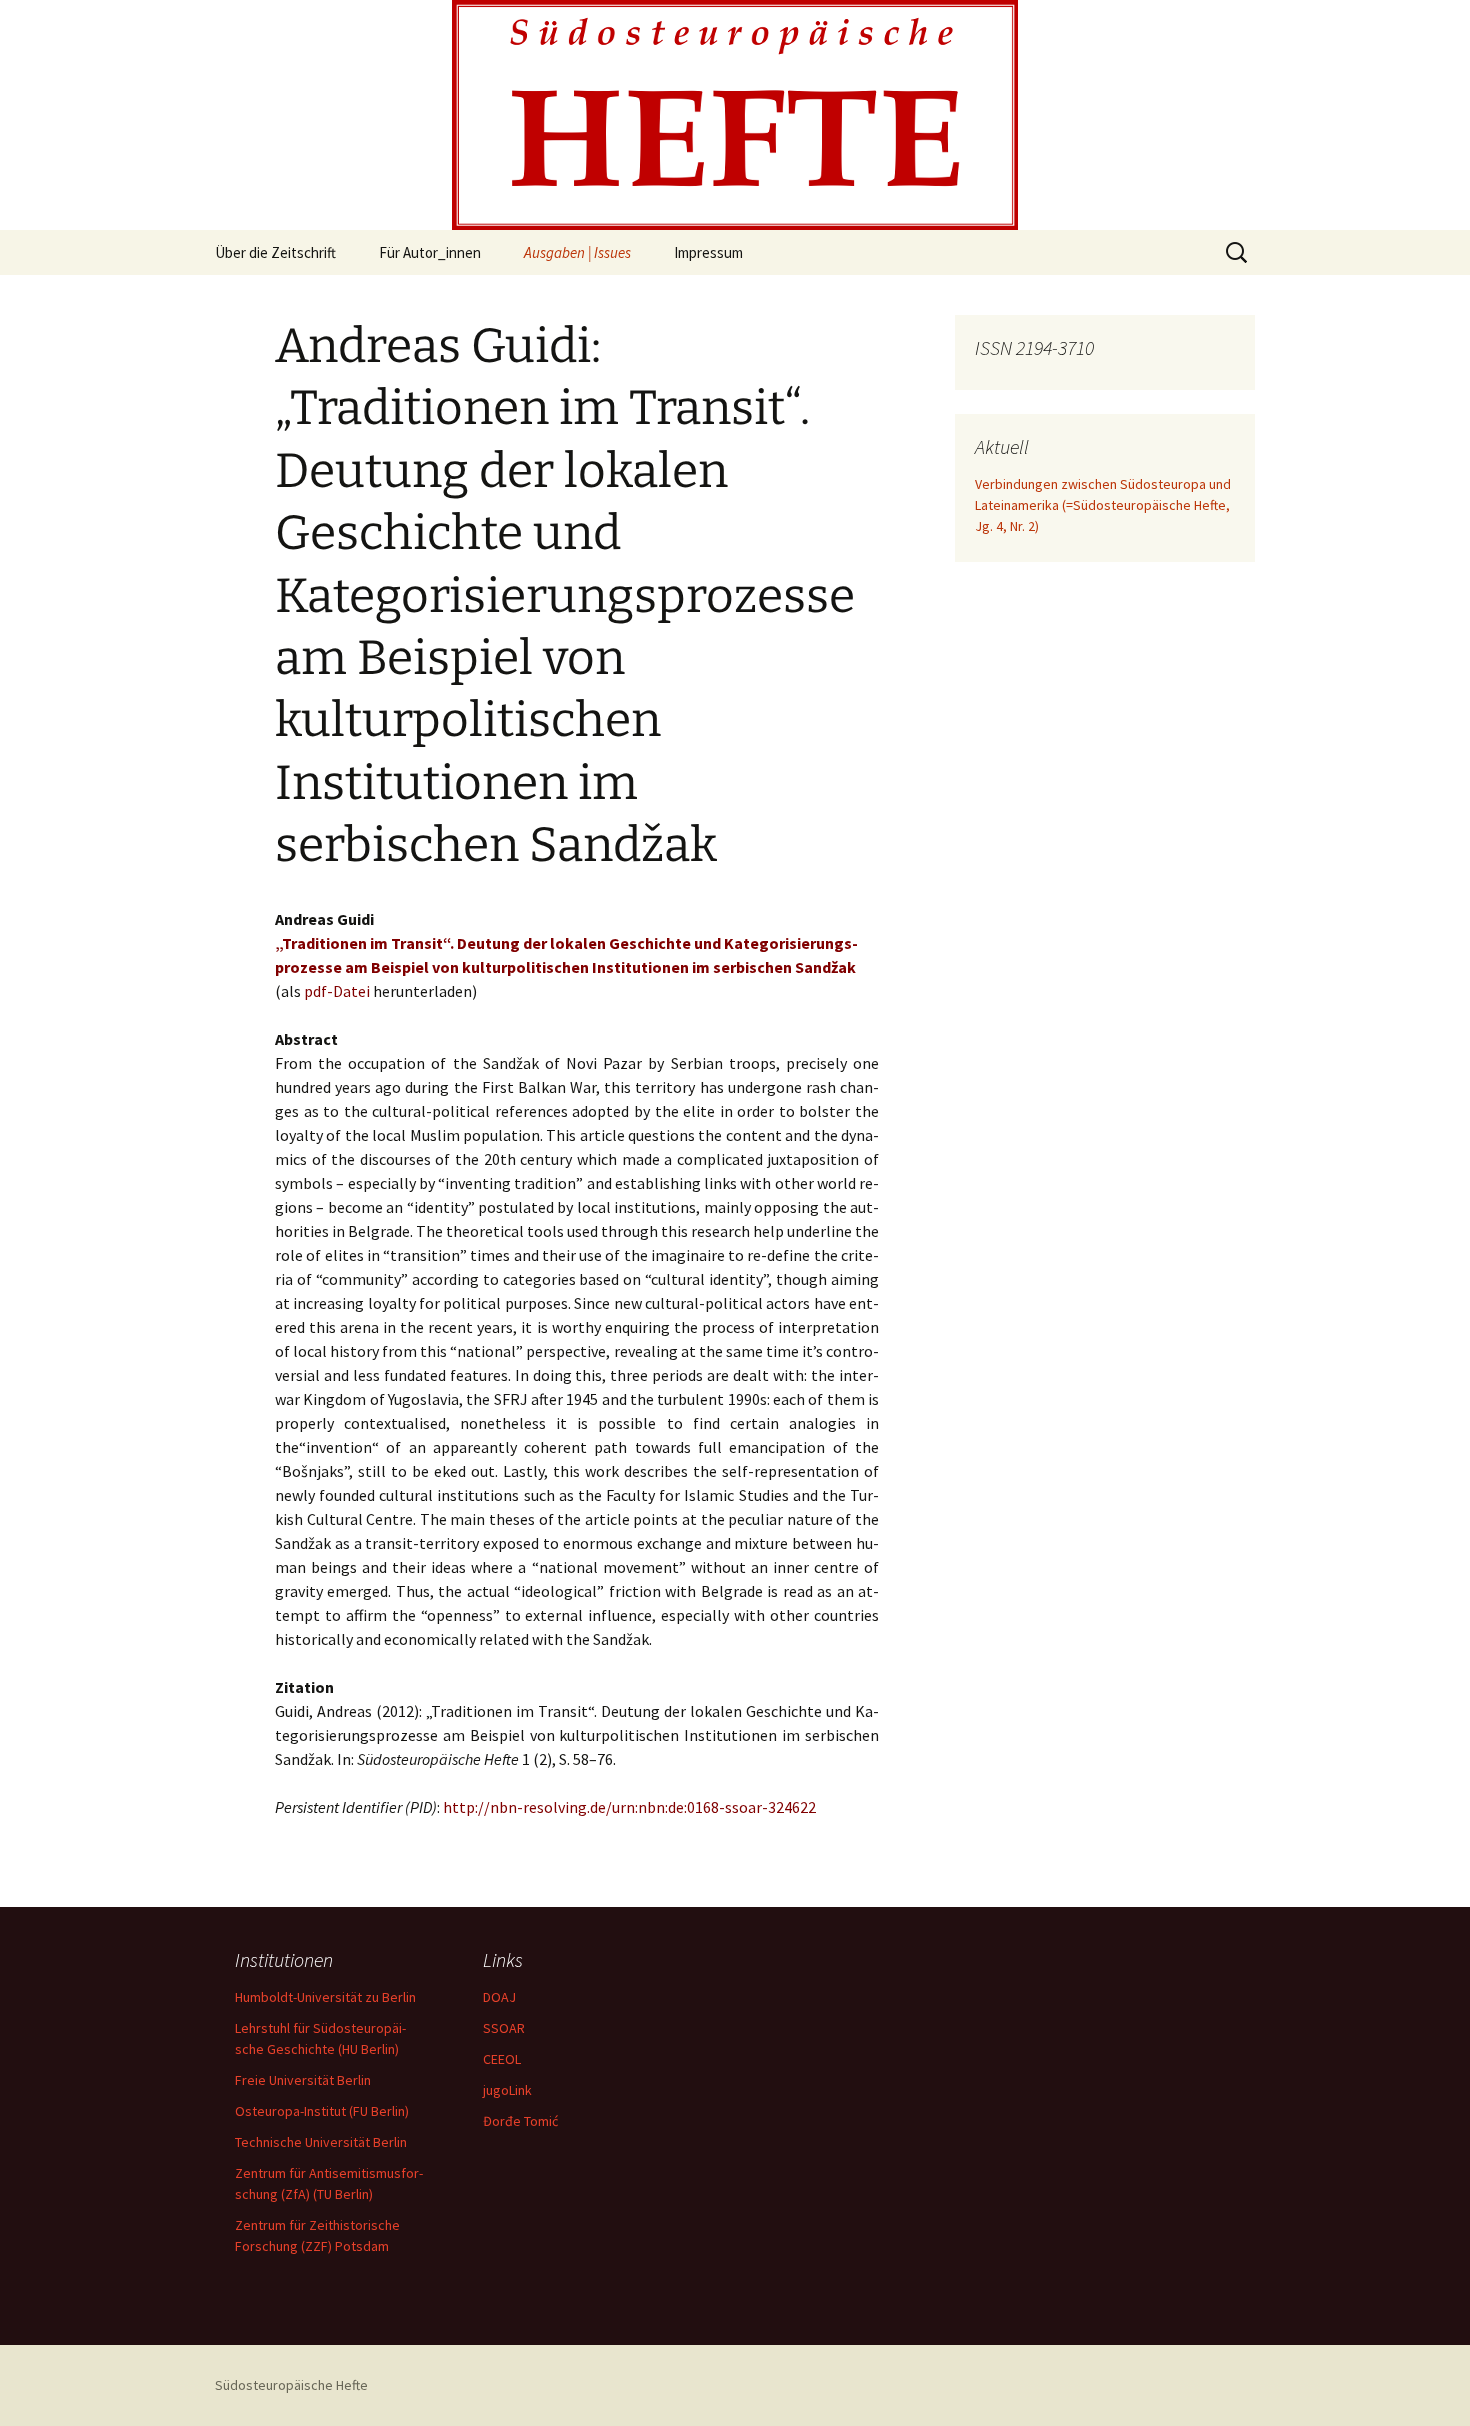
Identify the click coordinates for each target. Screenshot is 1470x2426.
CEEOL (502, 2059)
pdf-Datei (337, 991)
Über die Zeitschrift (275, 252)
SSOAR (504, 2028)
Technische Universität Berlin (321, 2142)
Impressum (708, 252)
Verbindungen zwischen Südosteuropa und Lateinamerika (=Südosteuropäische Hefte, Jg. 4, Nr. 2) (1103, 505)
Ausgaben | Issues (577, 252)
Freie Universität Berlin (303, 2080)
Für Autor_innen (430, 252)
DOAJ (499, 1997)
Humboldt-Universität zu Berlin (325, 1997)
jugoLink (507, 2090)
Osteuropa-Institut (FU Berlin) (322, 2111)
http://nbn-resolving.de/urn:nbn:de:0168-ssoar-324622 (629, 1807)
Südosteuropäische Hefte (291, 2385)
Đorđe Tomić (520, 2121)
